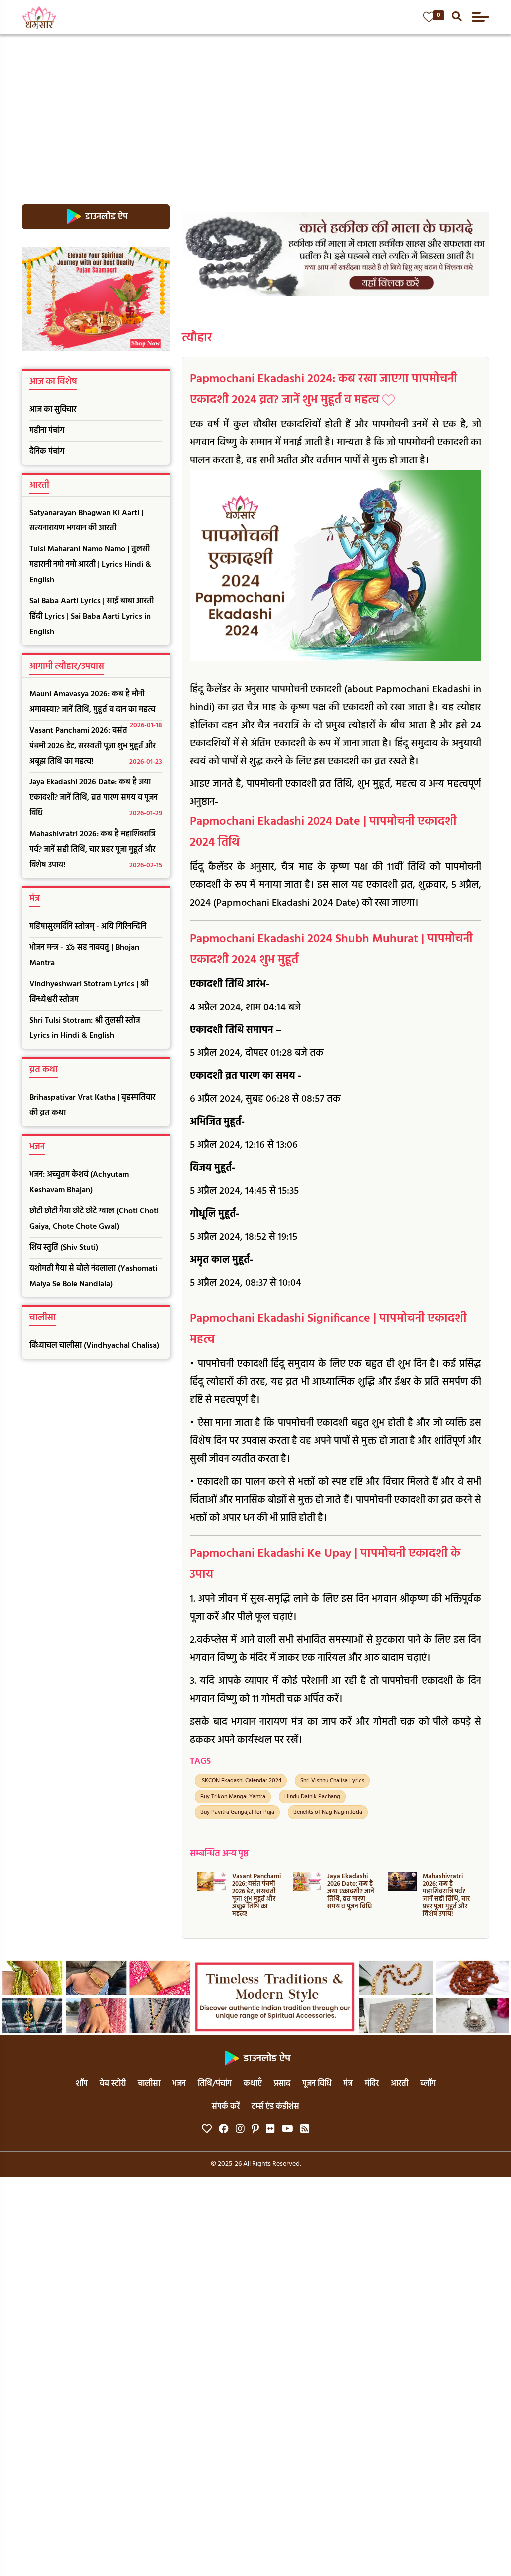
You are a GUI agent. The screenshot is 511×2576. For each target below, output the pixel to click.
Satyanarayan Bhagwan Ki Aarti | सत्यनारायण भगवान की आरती (86, 521)
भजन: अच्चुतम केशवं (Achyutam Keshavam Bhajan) (79, 1182)
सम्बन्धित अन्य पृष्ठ (219, 1854)
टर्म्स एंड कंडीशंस (275, 2107)
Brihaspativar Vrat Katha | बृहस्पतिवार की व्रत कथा (92, 1106)
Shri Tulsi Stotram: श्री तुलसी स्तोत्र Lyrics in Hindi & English (85, 1028)
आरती (399, 2084)
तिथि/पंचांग (215, 2084)
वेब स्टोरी (113, 2084)
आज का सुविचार (53, 410)
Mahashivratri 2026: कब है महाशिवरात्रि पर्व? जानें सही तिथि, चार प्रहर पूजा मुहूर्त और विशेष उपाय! (96, 850)
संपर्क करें (226, 2107)
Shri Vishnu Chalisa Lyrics (332, 1781)
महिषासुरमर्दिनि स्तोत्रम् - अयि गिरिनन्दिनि (88, 927)
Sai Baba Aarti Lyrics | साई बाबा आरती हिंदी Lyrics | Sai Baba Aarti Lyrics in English (92, 617)
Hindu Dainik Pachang (312, 1797)
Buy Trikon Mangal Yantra (233, 1797)
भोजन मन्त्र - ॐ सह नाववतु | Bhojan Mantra (84, 955)
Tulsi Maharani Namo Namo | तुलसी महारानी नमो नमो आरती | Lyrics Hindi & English (90, 565)
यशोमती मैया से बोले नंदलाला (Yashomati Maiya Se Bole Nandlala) (93, 1276)
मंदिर (372, 2084)
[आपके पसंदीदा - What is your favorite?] (429, 17)
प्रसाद (282, 2084)
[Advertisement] (255, 109)
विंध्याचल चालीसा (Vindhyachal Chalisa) (94, 1346)
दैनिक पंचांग (47, 452)
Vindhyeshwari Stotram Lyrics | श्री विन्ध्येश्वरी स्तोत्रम (89, 992)
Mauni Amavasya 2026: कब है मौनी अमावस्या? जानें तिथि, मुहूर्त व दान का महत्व (96, 704)
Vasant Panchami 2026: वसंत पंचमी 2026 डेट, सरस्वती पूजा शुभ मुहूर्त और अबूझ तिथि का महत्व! (96, 746)
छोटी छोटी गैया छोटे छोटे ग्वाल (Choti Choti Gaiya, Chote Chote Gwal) (94, 1219)
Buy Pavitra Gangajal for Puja (237, 1812)
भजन (179, 2084)
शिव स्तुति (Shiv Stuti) (64, 1248)
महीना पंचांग (47, 431)
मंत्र (348, 2084)
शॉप (82, 2084)
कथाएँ (253, 2084)
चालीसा (149, 2084)
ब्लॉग (428, 2084)
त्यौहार (197, 338)
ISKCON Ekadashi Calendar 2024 (241, 1781)
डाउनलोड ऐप (106, 217)
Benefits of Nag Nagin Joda (328, 1812)
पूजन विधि (317, 2084)
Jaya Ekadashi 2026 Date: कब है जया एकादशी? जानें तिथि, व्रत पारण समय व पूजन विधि (96, 798)
